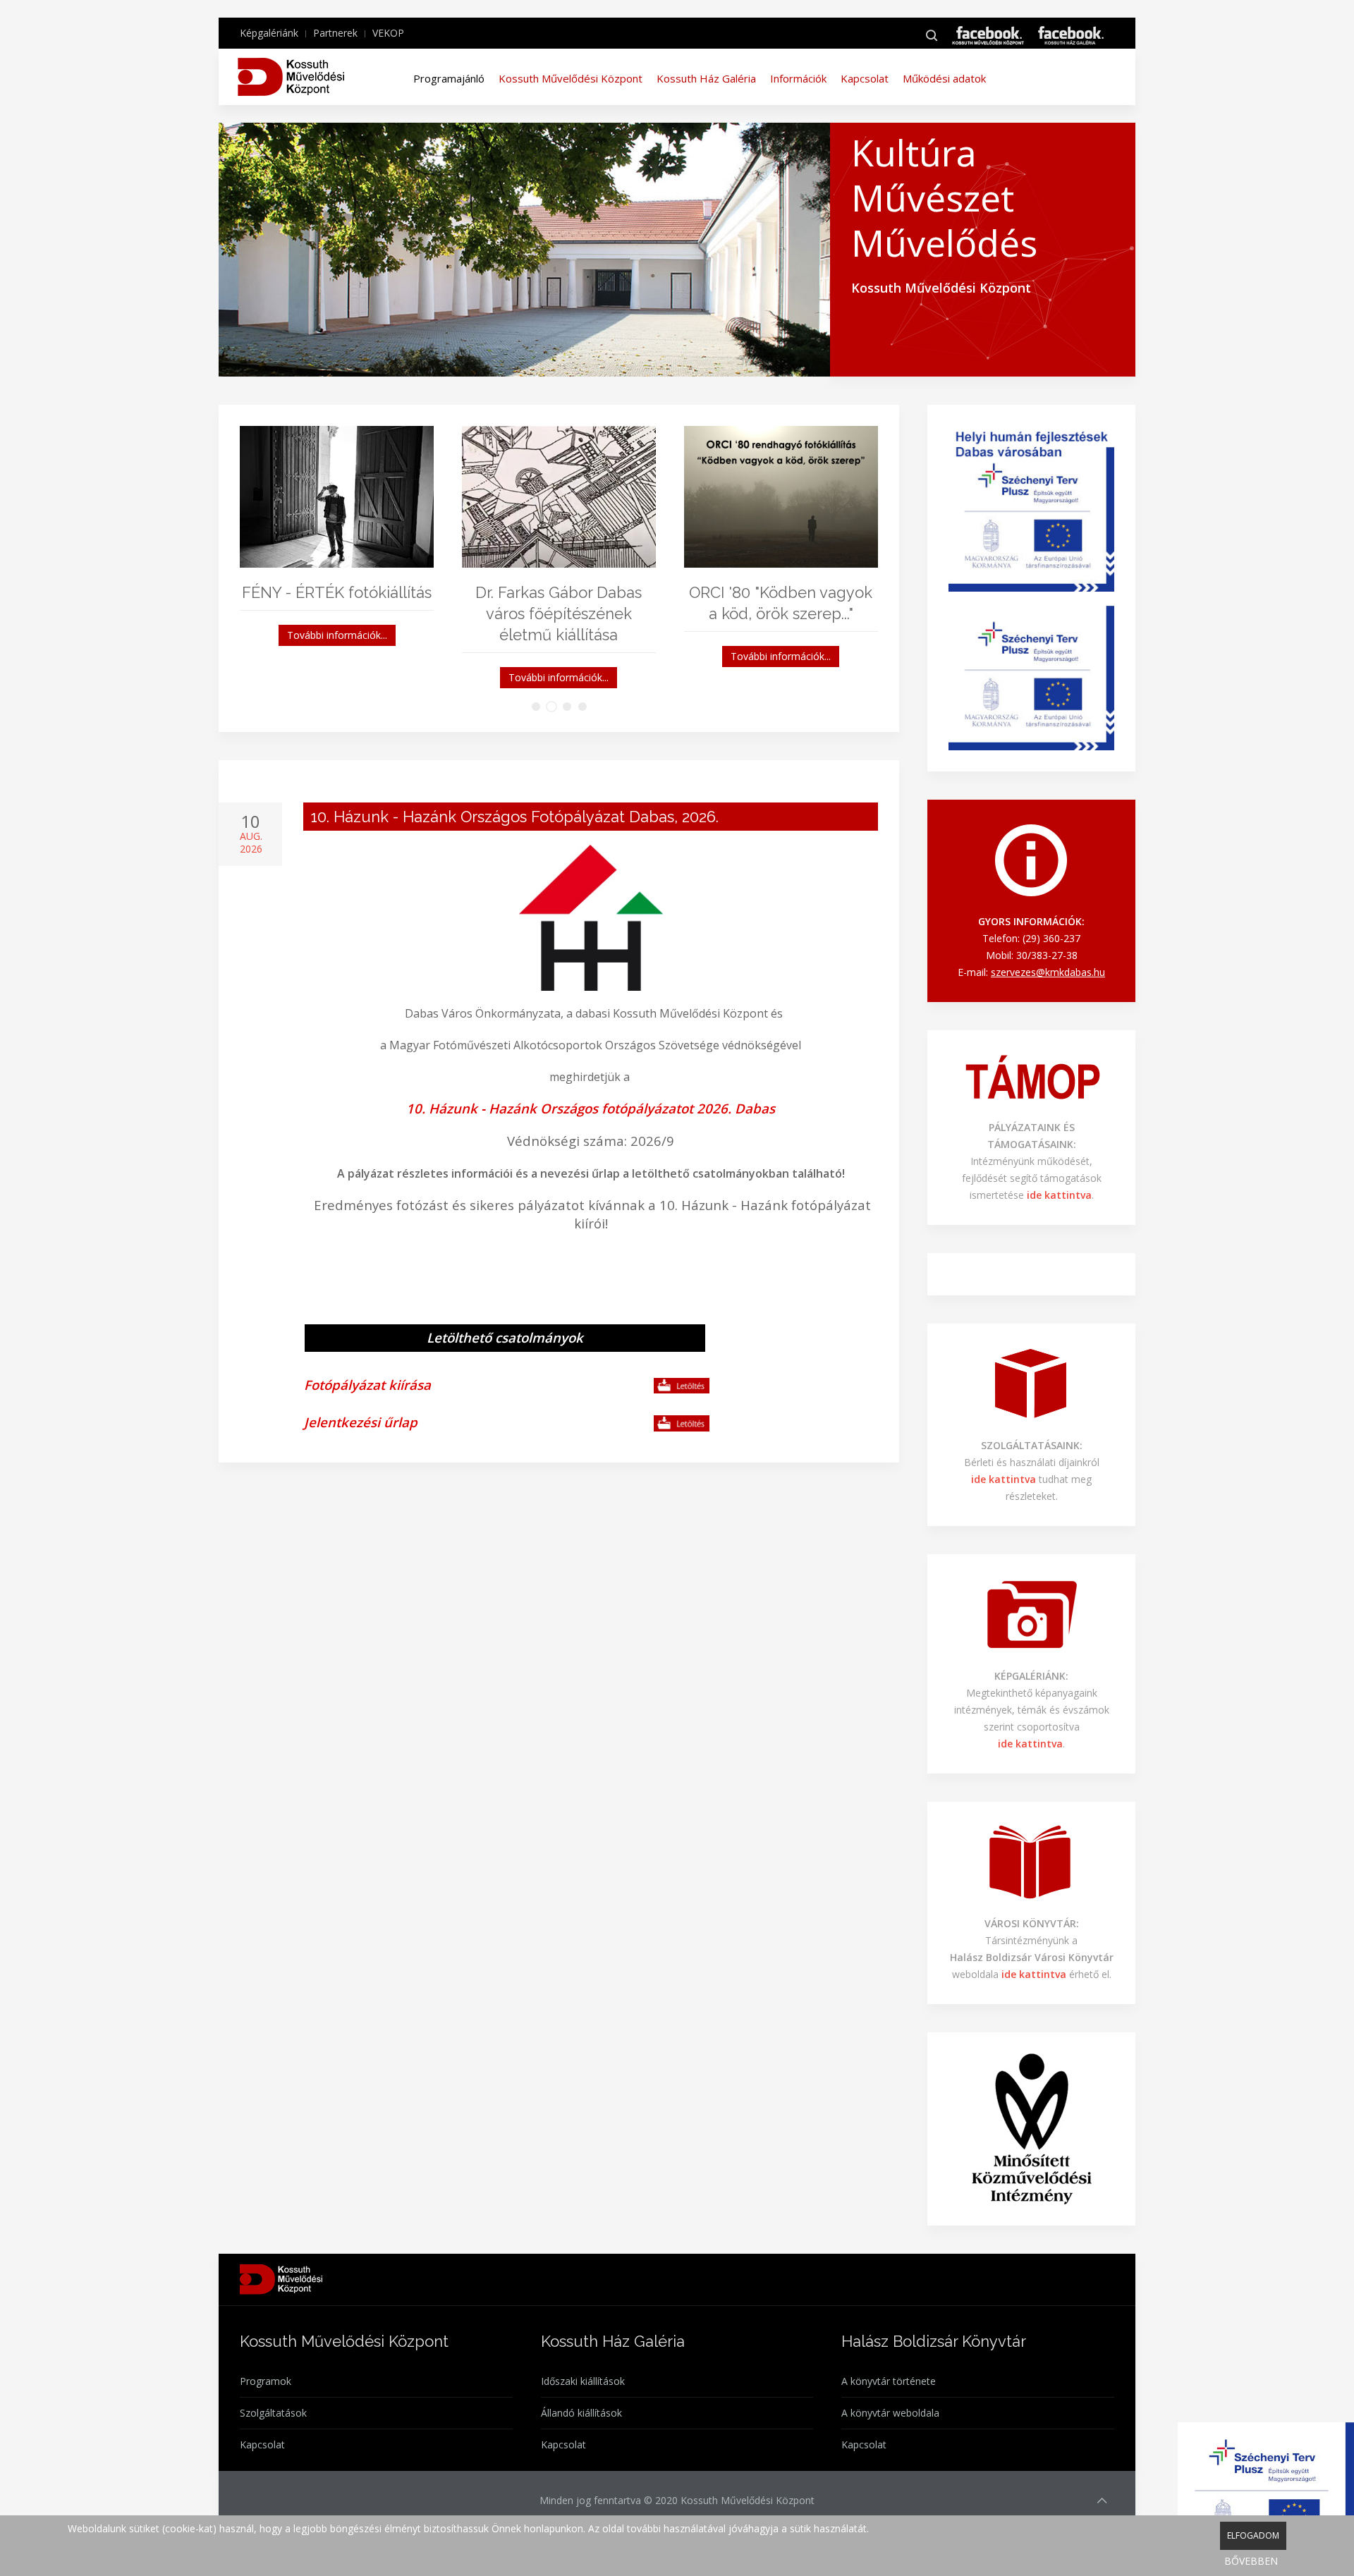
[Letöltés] (682, 1386)
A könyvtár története (889, 2381)
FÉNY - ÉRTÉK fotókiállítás (337, 592)
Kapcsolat (865, 78)
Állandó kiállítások (581, 2413)
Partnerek (335, 33)
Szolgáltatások (273, 2413)
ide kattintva (1035, 1974)
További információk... (337, 635)
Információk (798, 78)
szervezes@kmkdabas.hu (1048, 972)
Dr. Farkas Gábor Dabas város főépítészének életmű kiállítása (559, 614)
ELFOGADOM (1253, 2535)
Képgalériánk (269, 33)
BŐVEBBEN (1251, 2561)
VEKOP (388, 33)
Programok (266, 2381)
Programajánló (449, 78)
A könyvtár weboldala (890, 2413)
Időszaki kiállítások (583, 2381)
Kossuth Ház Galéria (706, 78)
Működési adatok (944, 78)
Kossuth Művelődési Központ (571, 78)
